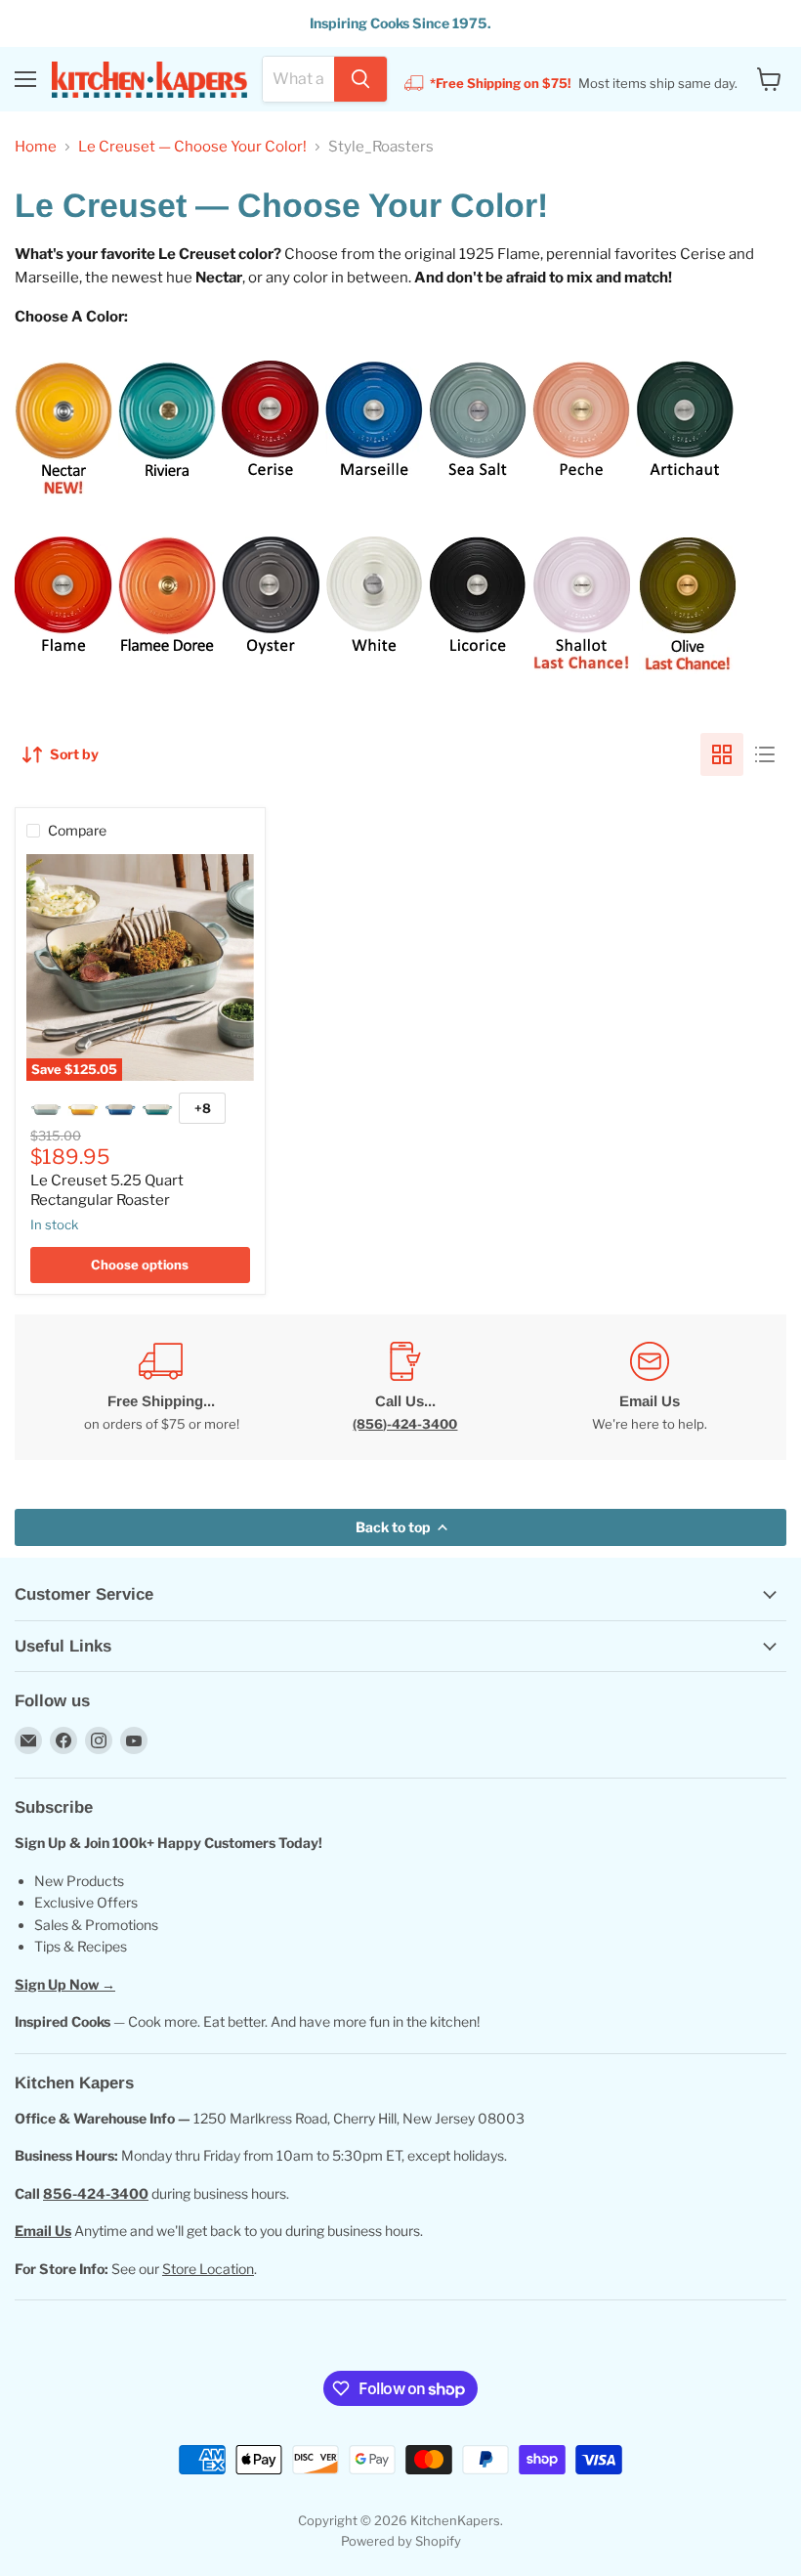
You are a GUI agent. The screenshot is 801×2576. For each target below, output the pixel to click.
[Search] (360, 79)
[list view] (765, 754)
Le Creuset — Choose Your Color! (192, 147)
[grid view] (722, 754)
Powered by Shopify (401, 2541)
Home (36, 147)
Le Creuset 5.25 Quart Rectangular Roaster (107, 1190)
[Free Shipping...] (161, 1387)
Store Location (208, 2269)
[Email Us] (650, 1387)
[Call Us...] (405, 1387)
